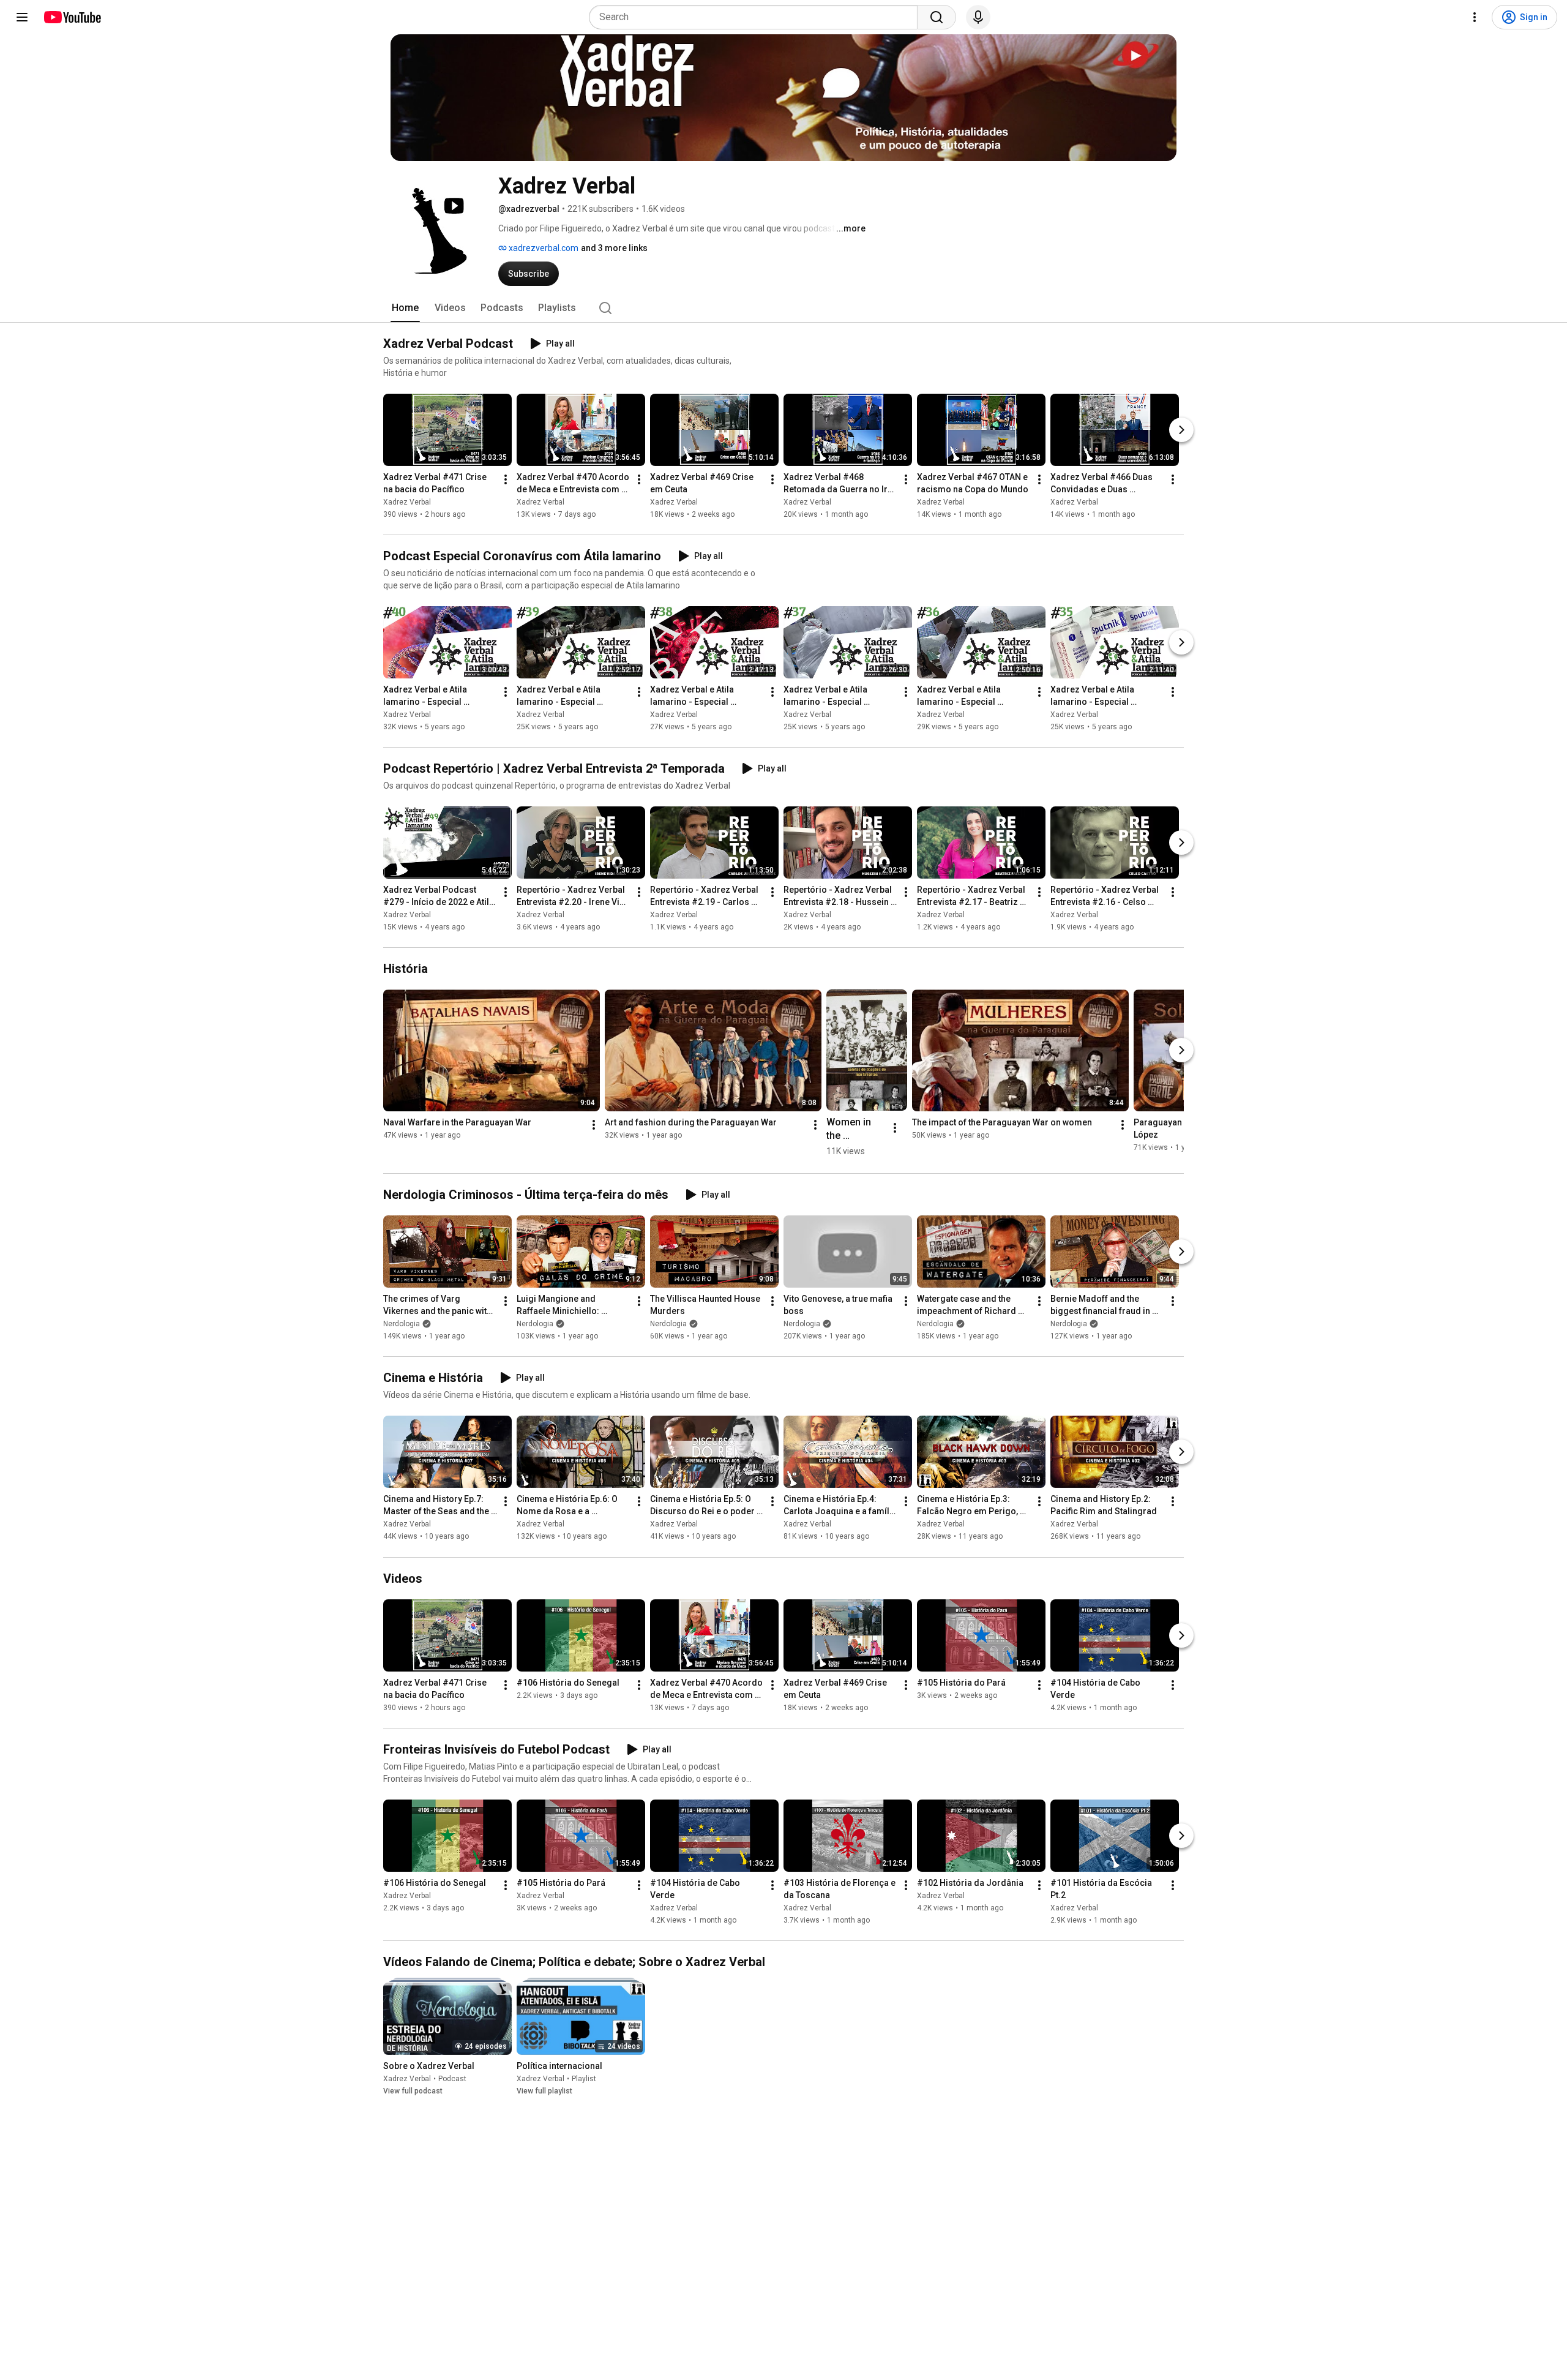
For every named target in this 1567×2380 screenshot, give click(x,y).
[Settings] (1475, 17)
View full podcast (413, 2091)
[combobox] (757, 17)
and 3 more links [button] (614, 248)
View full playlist (544, 2091)
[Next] (1181, 430)
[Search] (937, 17)
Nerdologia (402, 1324)
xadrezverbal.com (543, 248)
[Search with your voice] (978, 17)
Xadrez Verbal (407, 502)
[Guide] (22, 17)
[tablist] (783, 308)
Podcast (452, 2079)
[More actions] (506, 479)
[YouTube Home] (72, 17)
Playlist (584, 2079)
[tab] (405, 308)
